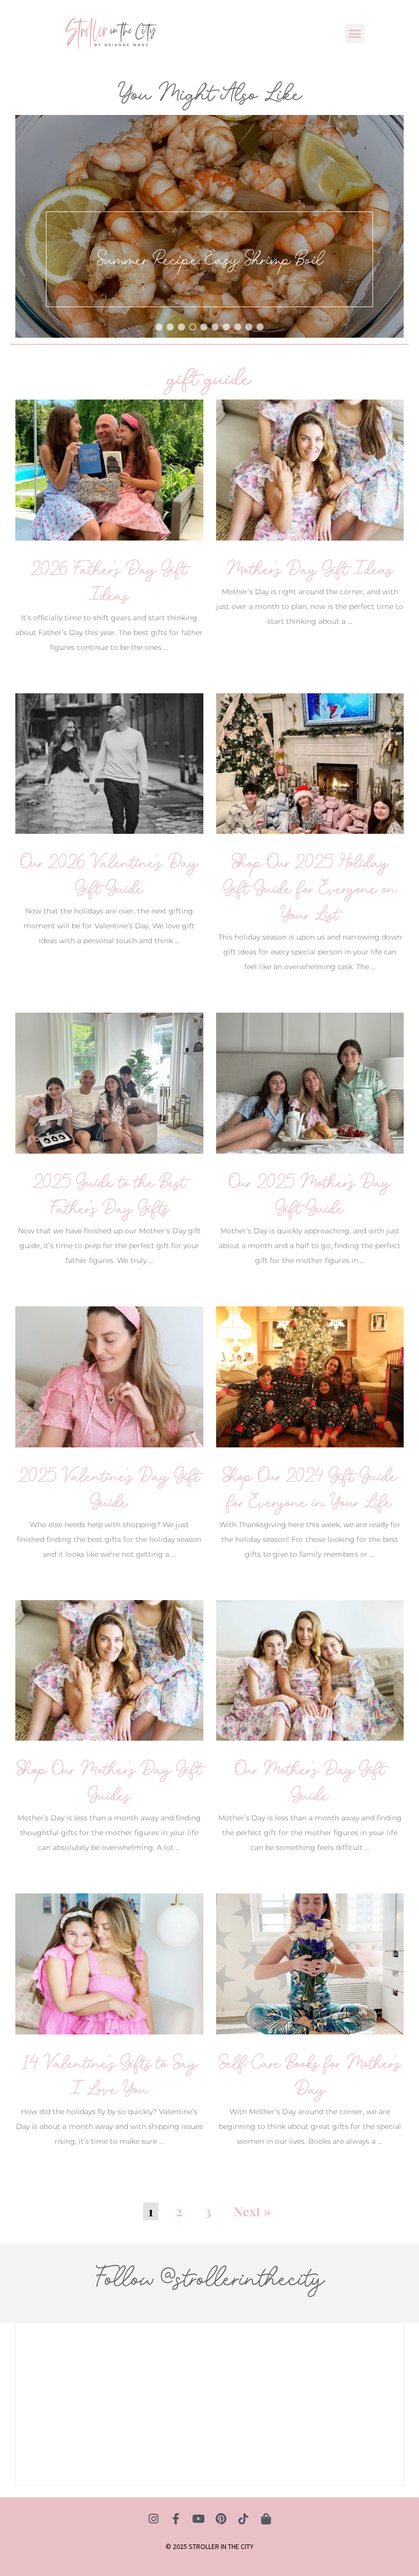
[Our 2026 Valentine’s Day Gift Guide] (109, 763)
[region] (209, 226)
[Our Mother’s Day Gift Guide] (310, 1670)
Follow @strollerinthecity (209, 2278)
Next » (252, 2211)
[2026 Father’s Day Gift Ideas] (109, 469)
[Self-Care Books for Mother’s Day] (310, 1963)
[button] (355, 34)
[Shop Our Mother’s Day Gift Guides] (109, 1670)
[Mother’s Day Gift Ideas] (310, 469)
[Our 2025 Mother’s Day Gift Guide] (310, 1082)
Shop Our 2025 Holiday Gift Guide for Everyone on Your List (310, 888)
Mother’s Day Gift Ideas (310, 569)
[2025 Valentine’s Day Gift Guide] (109, 1376)
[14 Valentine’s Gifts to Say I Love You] (109, 1963)
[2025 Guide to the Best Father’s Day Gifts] (109, 1082)
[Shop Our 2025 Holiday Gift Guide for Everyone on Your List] (310, 763)
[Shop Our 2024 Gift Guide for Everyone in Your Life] (310, 1376)
